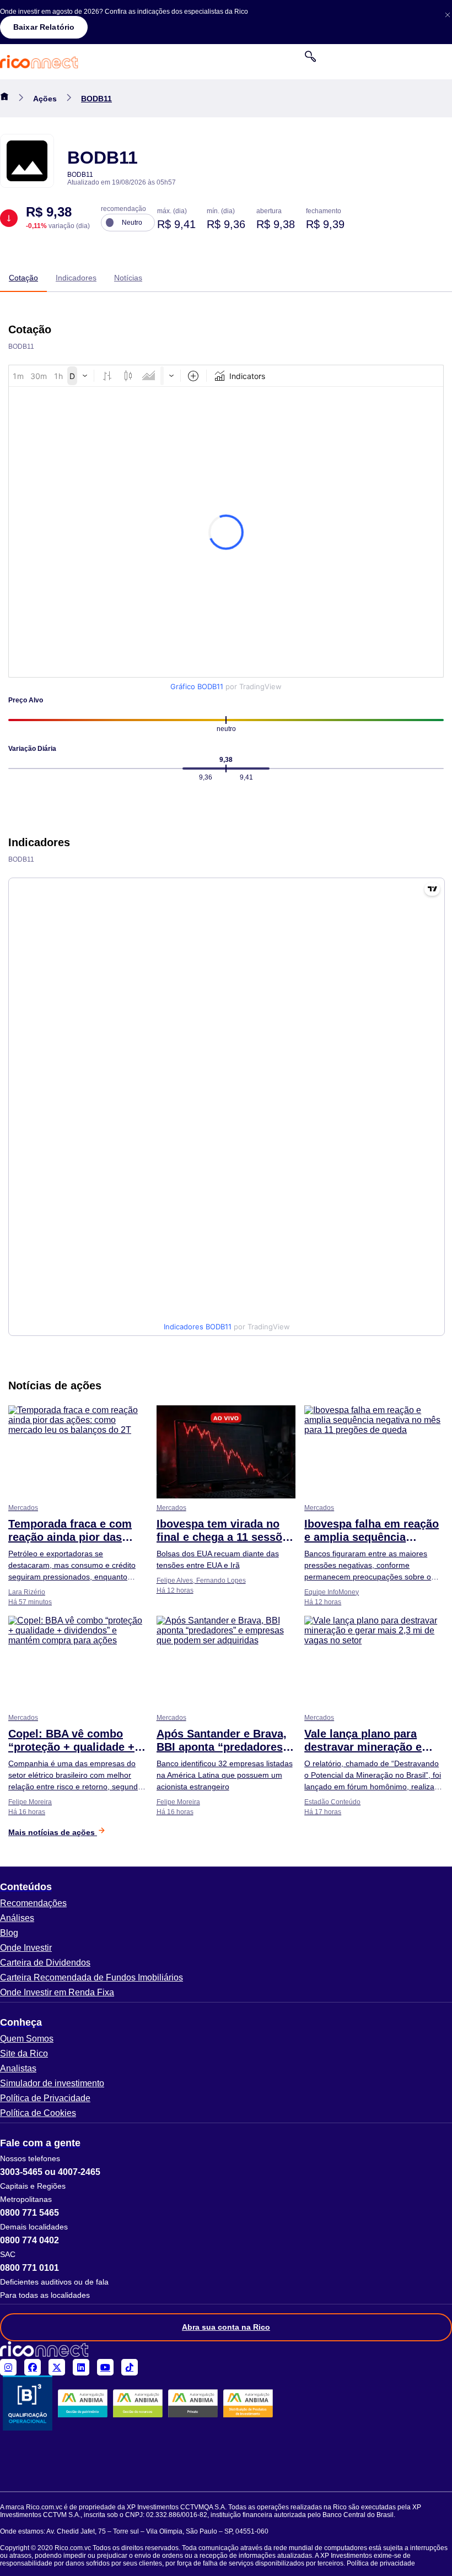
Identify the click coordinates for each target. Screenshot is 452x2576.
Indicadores (76, 278)
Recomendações (33, 1903)
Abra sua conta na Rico (226, 2327)
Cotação (23, 278)
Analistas (18, 2068)
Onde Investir (26, 1948)
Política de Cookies (38, 2113)
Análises (17, 1918)
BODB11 (96, 99)
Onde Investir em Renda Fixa (57, 1992)
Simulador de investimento (52, 2083)
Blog (9, 1933)
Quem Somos (27, 2039)
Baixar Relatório (44, 27)
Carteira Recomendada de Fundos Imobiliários (92, 1977)
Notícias (128, 278)
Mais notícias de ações (53, 1832)
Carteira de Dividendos (45, 1963)
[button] (226, 1887)
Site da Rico (24, 2053)
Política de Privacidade (45, 2098)
